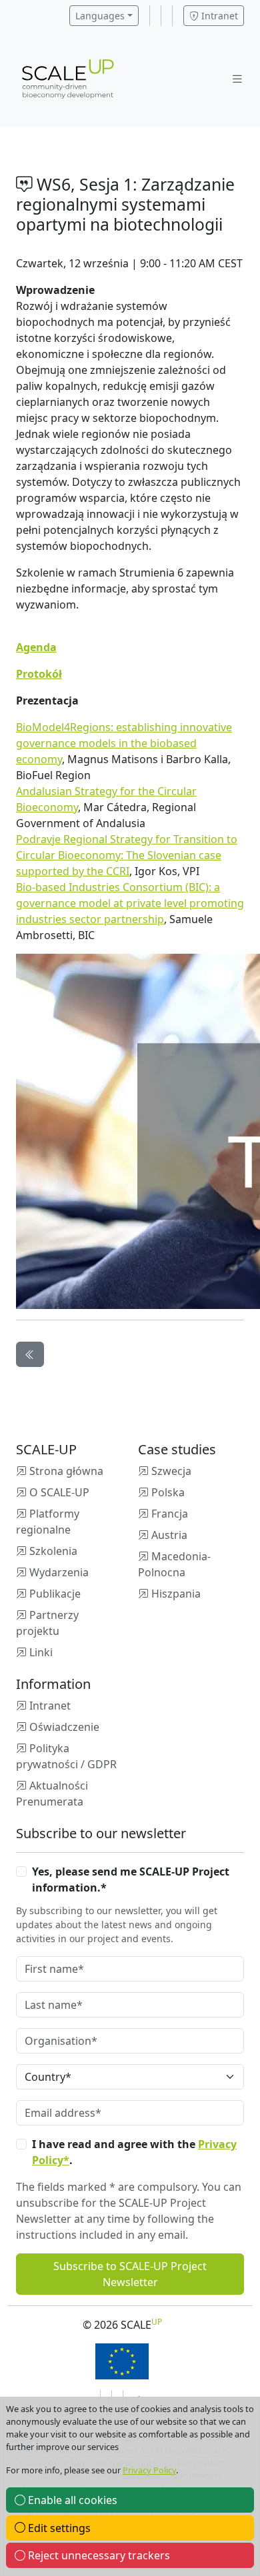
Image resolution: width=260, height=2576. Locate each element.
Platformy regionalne (48, 1522)
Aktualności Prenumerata (52, 1794)
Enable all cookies (71, 2500)
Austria (169, 1535)
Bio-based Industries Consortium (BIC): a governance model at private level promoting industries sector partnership (130, 903)
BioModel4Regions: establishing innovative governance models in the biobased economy (124, 743)
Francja (170, 1514)
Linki (41, 1652)
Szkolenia (53, 1551)
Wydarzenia (59, 1572)
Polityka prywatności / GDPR (66, 1756)
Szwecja (171, 1471)
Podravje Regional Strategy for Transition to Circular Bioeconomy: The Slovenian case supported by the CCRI (127, 855)
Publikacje (55, 1594)
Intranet (218, 16)
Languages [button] (100, 16)
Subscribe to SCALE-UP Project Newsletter (130, 2274)
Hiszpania (176, 1594)
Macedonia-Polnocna (174, 1564)
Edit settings (58, 2528)
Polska (168, 1492)
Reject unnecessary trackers (98, 2555)
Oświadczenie (64, 1727)
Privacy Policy (149, 2470)
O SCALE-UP (59, 1492)
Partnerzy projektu (47, 1623)
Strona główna (66, 1471)
